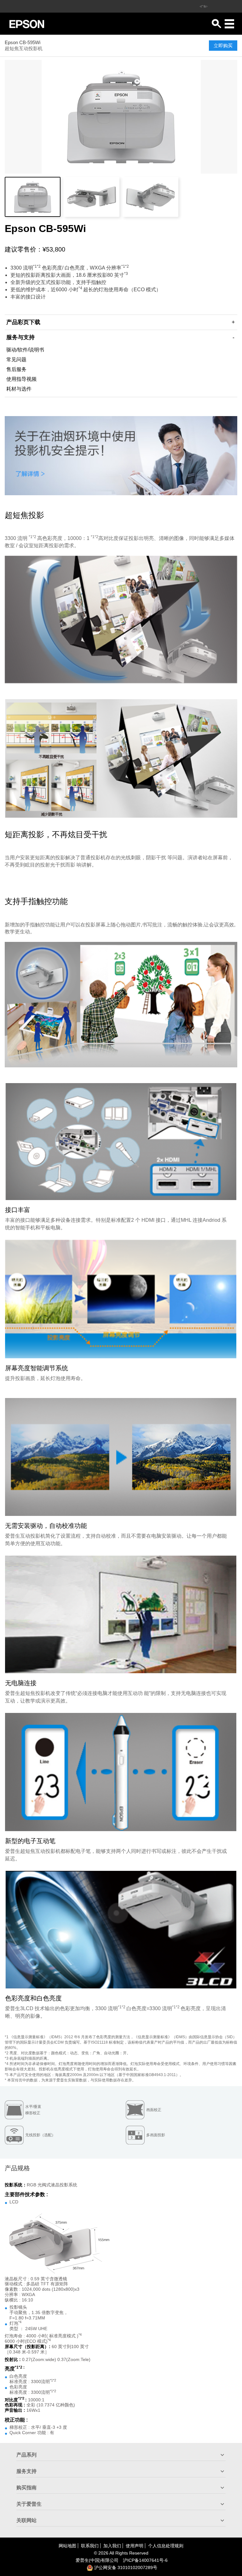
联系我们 (90, 2546)
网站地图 (67, 2546)
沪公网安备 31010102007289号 (125, 2567)
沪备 (145, 2560)
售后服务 (16, 369)
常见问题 (16, 360)
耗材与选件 (19, 389)
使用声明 (135, 2546)
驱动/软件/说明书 (25, 350)
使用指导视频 (21, 379)
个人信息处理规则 (166, 2546)
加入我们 (112, 2546)
